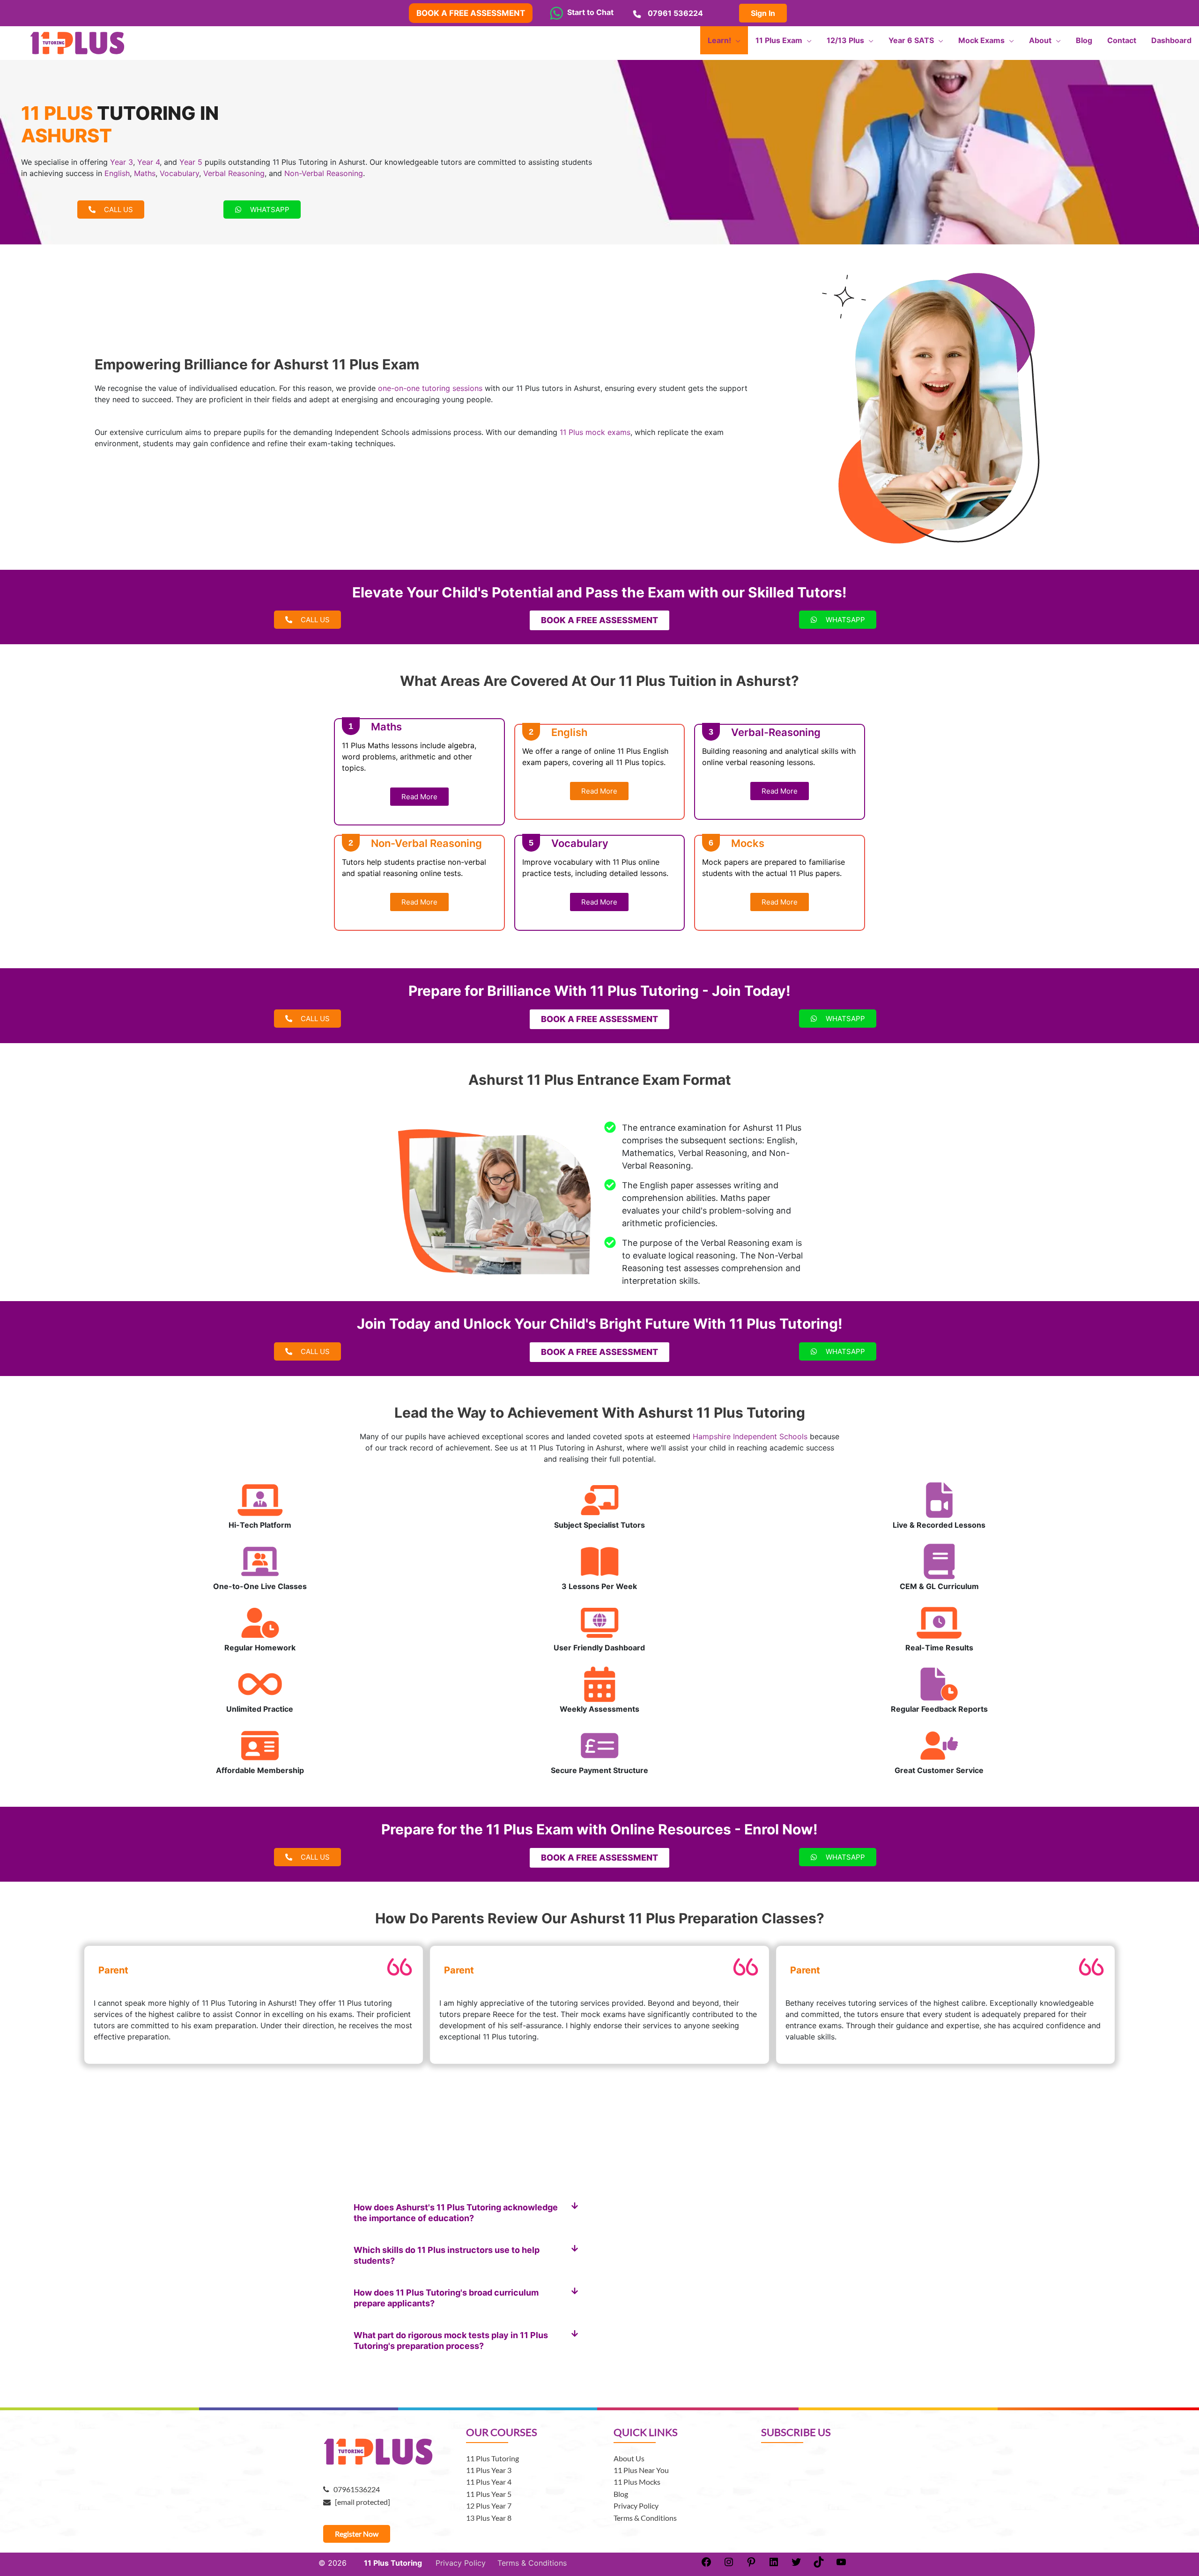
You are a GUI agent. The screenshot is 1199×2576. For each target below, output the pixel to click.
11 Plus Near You (641, 2470)
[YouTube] (841, 2565)
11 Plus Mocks (637, 2482)
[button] (466, 2213)
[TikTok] (819, 2565)
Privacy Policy (636, 2506)
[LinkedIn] (774, 2565)
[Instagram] (729, 2565)
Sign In (763, 13)
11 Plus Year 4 (489, 2482)
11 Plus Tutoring (492, 2458)
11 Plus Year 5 (489, 2494)
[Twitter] (796, 2565)
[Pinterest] (751, 2565)
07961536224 (355, 2489)
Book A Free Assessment (471, 13)
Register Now (357, 2534)
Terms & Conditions (645, 2518)
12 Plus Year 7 (489, 2506)
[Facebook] (706, 2565)
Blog (621, 2494)
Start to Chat (588, 12)
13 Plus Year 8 (489, 2518)
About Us (629, 2458)
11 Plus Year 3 (489, 2470)
